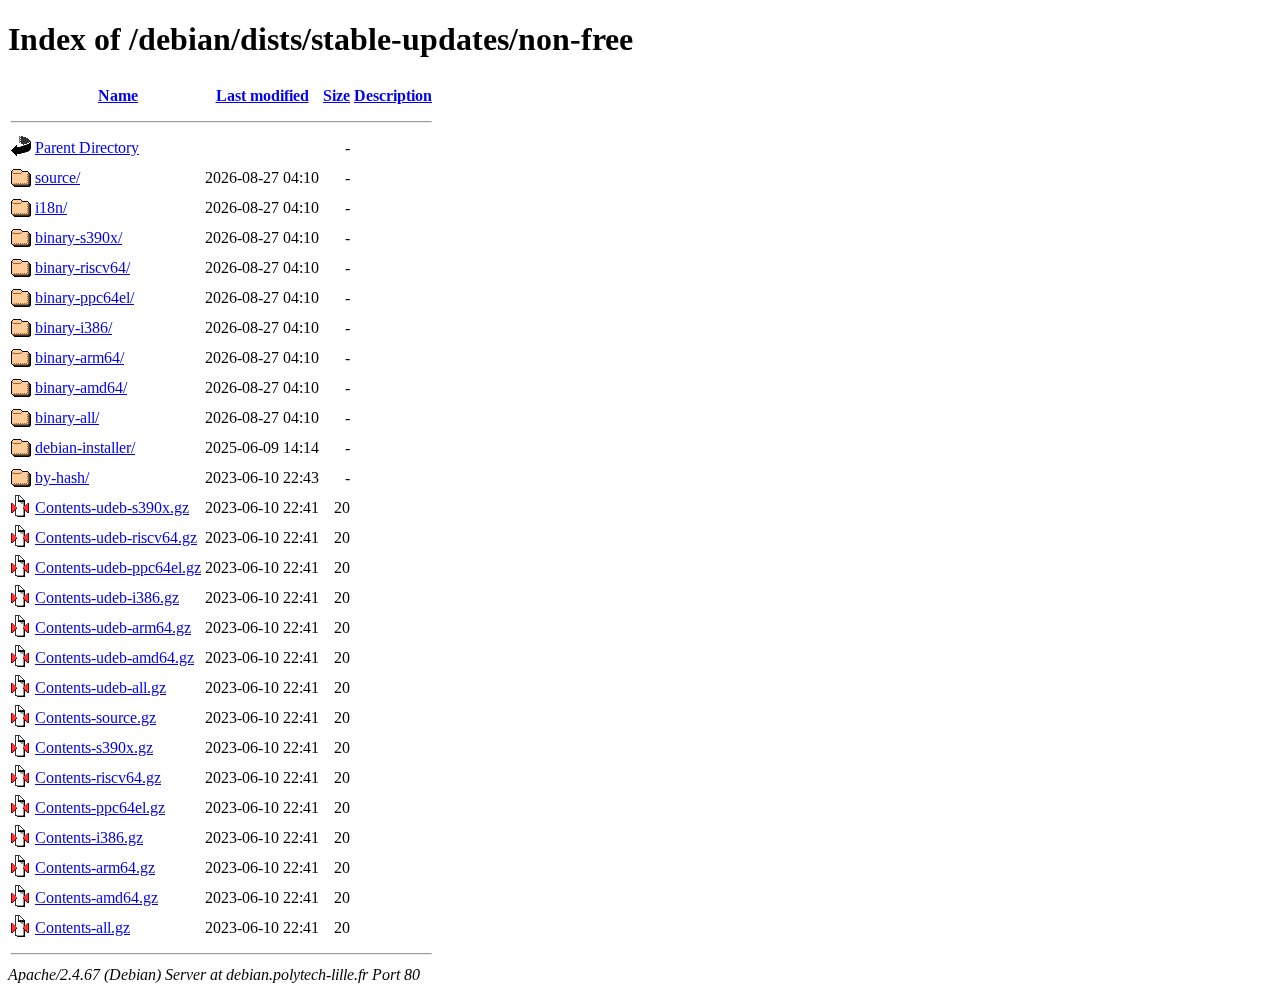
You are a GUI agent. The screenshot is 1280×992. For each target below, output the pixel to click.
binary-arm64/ (79, 357)
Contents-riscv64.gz (98, 777)
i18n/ (51, 207)
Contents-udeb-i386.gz (107, 597)
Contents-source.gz (95, 717)
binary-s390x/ (78, 237)
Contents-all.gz (82, 927)
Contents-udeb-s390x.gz (112, 507)
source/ (57, 177)
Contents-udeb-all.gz (100, 687)
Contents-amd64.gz (96, 897)
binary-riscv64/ (82, 267)
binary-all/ (67, 417)
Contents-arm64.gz (95, 867)
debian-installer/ (85, 447)
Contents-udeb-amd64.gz (114, 657)
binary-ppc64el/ (84, 297)
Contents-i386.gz (89, 837)
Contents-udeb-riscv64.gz (116, 537)
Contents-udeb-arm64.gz (113, 627)
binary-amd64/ (81, 387)
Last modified (262, 95)
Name (118, 95)
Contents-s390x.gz (94, 747)
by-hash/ (62, 477)
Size (336, 95)
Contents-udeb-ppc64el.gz (118, 567)
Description (393, 95)
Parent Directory (87, 147)
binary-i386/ (73, 327)
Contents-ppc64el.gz (100, 807)
